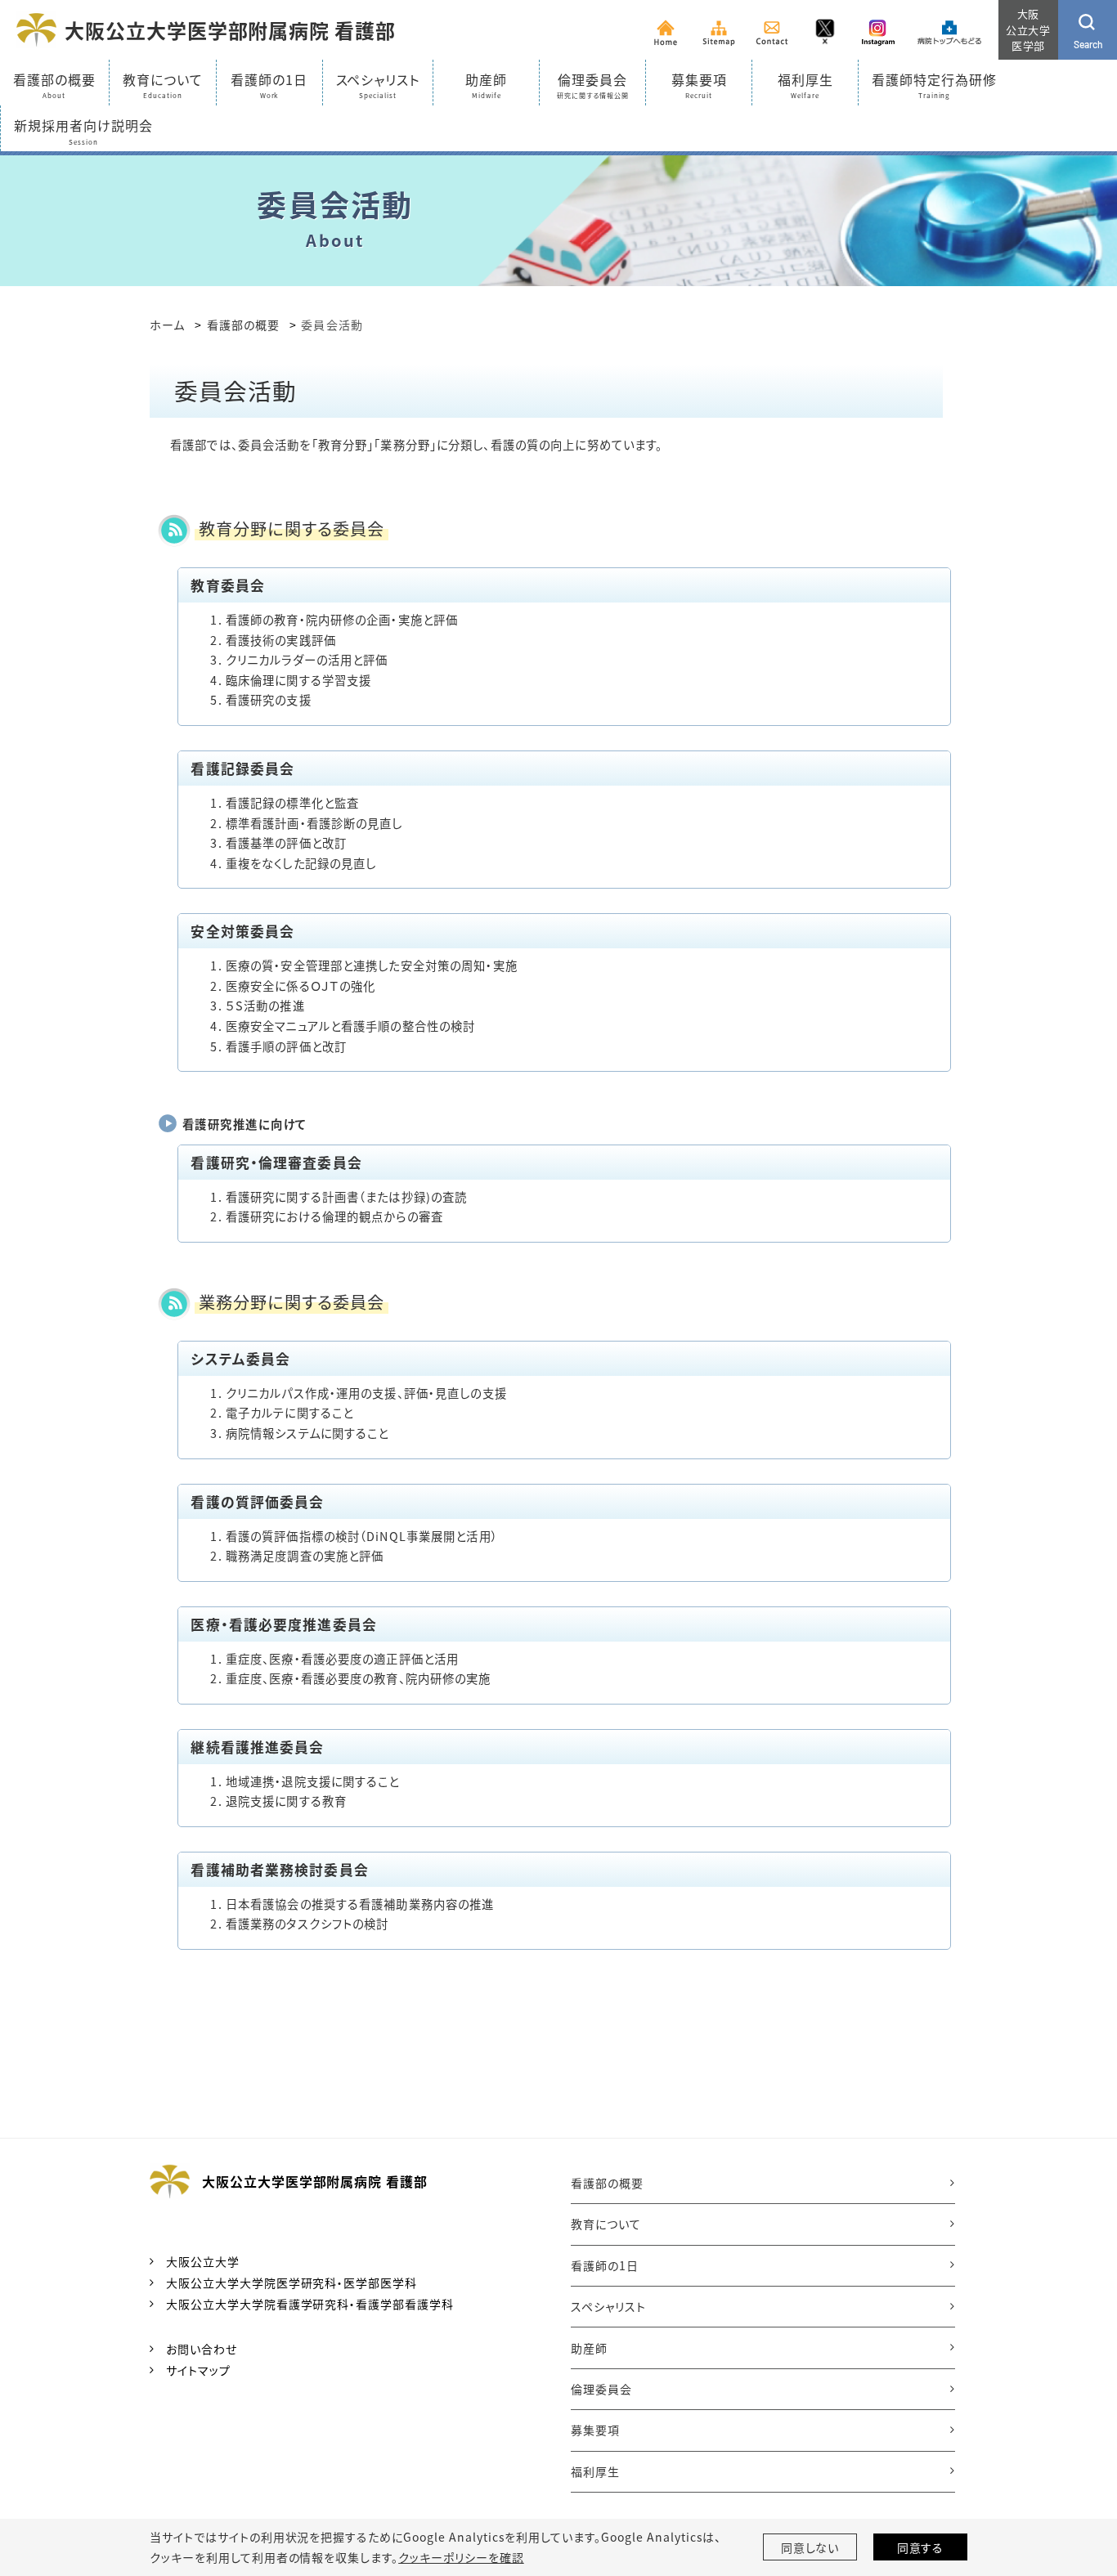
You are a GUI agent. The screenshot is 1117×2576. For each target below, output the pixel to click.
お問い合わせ (202, 2349)
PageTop (1075, 2481)
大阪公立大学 (203, 2261)
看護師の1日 (605, 2265)
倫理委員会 (601, 2389)
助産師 (589, 2348)
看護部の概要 (244, 325)
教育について (606, 2224)
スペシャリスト (608, 2306)
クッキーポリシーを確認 (461, 2557)
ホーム (167, 325)
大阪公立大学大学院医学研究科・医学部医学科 (292, 2283)
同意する (921, 2547)
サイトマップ (198, 2370)
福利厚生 (595, 2471)
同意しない (810, 2547)
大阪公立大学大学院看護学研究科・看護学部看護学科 (310, 2304)
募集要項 (595, 2430)
